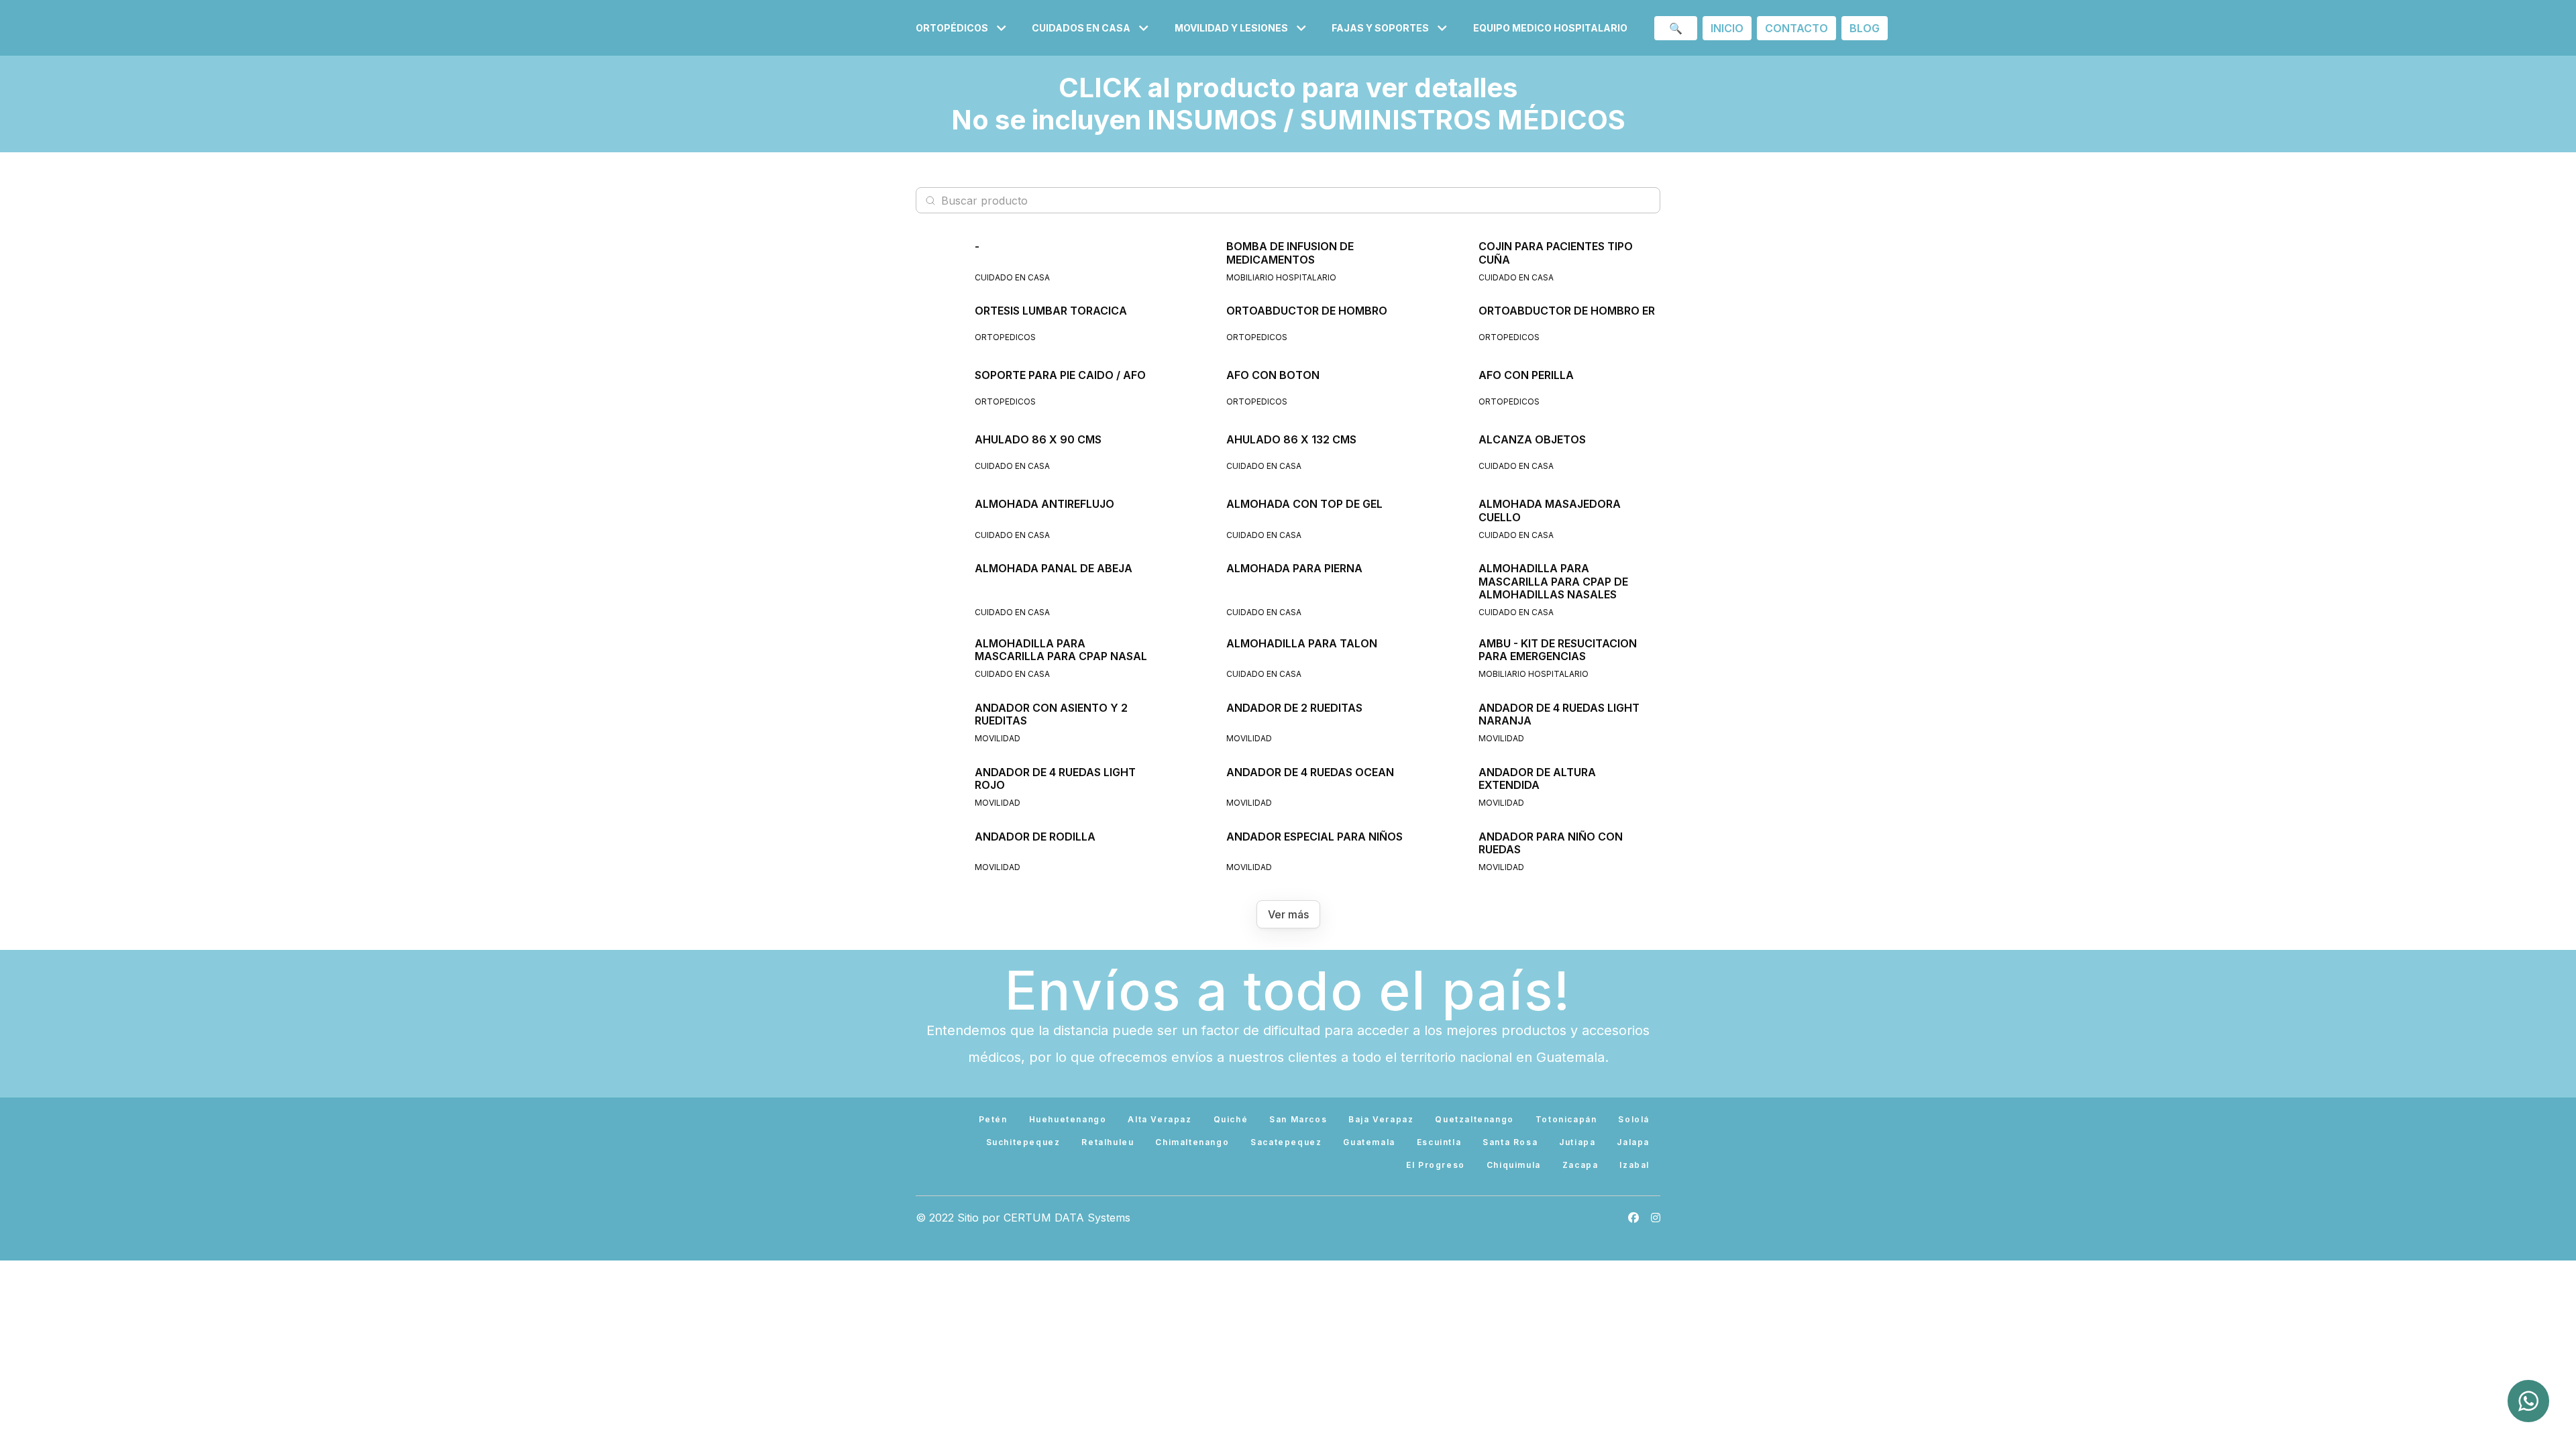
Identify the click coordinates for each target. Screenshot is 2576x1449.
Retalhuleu (1108, 1142)
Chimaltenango (1192, 1142)
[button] (963, 28)
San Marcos (1298, 1119)
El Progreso (1436, 1165)
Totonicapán (1566, 1119)
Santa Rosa (1510, 1142)
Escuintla (1439, 1142)
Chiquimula (1514, 1165)
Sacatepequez (1286, 1142)
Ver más (1288, 914)
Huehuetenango (1068, 1119)
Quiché (1231, 1119)
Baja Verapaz (1381, 1119)
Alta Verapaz (1160, 1119)
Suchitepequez (1023, 1142)
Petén (993, 1119)
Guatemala (1369, 1142)
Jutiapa (1577, 1142)
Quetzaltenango (1474, 1119)
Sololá (1634, 1119)
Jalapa (1633, 1142)
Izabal (1634, 1165)
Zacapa (1580, 1165)
